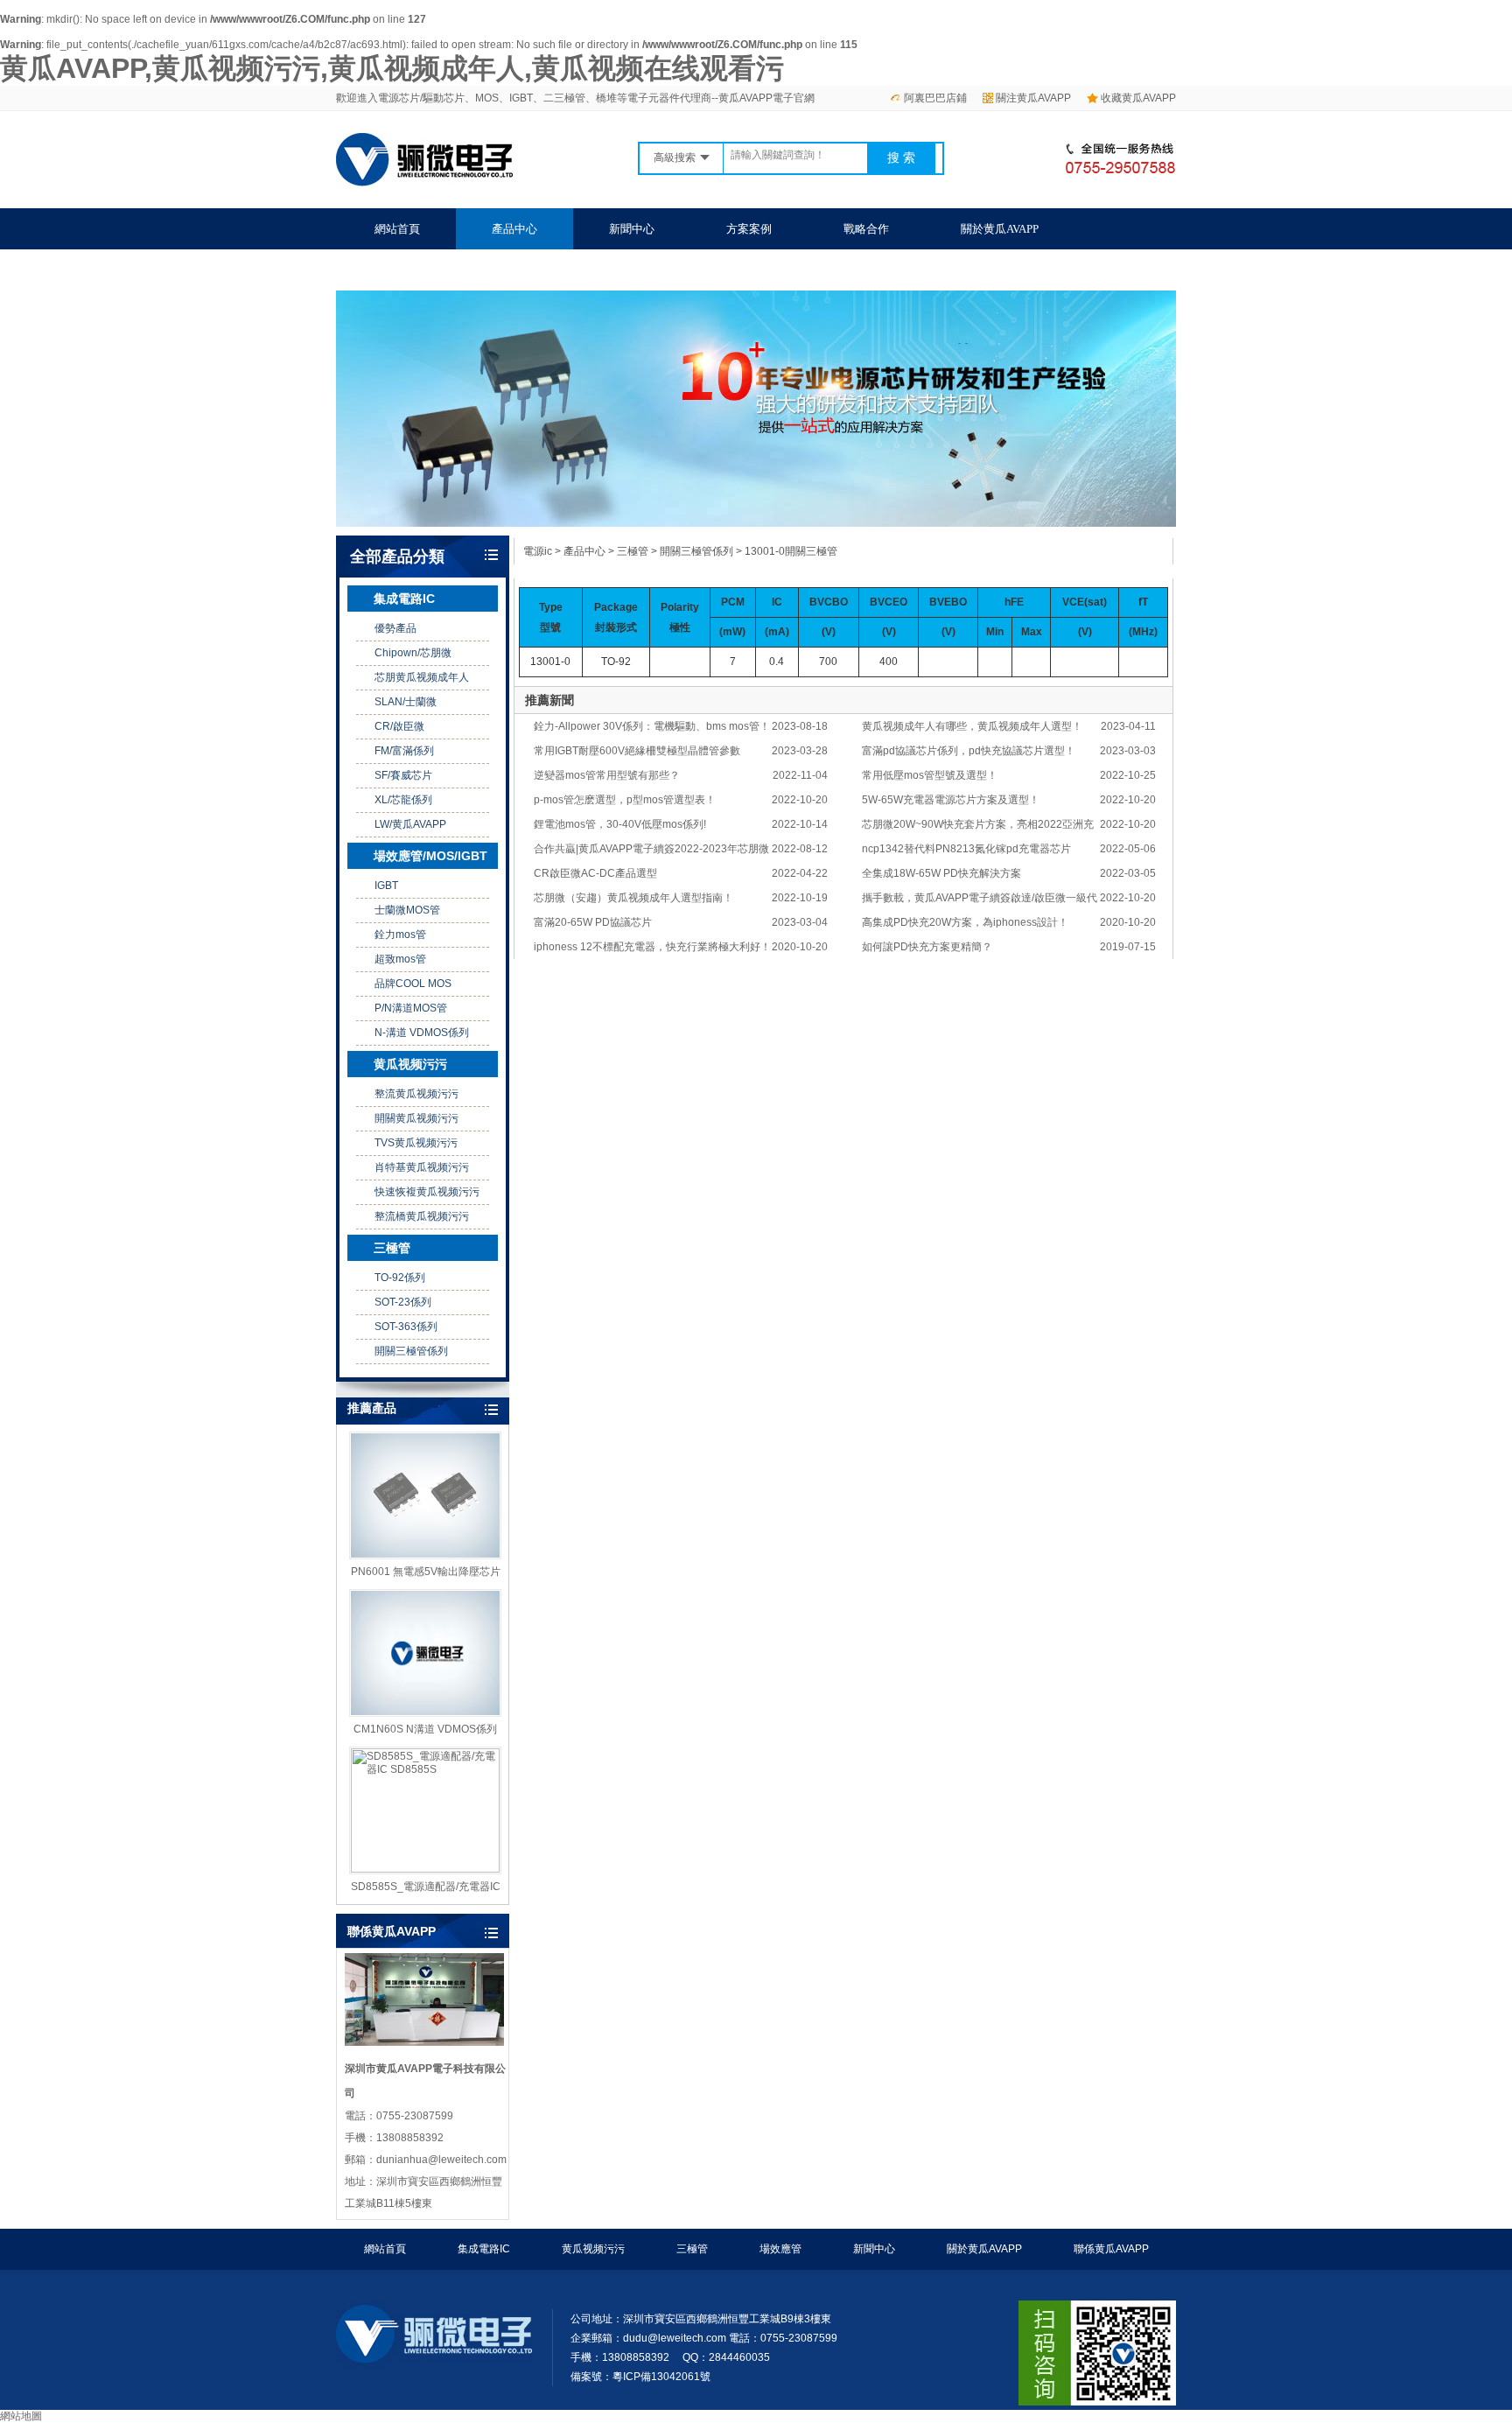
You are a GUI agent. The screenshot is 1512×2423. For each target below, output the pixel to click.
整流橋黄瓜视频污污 (422, 1216)
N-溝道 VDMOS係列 (422, 1033)
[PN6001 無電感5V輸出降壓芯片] (425, 1495)
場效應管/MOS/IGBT (430, 856)
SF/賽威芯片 (403, 775)
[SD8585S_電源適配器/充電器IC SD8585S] (425, 1810)
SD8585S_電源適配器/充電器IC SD (426, 1887)
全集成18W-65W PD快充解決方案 (941, 873)
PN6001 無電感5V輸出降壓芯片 (426, 1572)
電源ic (538, 551)
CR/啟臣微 (399, 726)
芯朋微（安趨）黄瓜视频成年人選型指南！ (633, 898)
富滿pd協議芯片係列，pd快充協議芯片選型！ (969, 751)
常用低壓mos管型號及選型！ (930, 775)
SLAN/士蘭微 (406, 702)
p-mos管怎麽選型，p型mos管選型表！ (625, 800)
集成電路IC (404, 599)
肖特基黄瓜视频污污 (422, 1167)
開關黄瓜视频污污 (416, 1118)
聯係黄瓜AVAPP (413, 270)
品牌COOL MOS (413, 984)
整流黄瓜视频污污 (416, 1094)
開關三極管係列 (411, 1351)
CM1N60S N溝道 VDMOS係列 (425, 1729)
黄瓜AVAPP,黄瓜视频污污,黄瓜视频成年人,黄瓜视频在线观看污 (392, 68)
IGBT (386, 886)
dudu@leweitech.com (675, 2338)
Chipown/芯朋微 (413, 653)
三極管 (392, 1248)
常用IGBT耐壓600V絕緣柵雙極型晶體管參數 (637, 751)
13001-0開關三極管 (791, 551)
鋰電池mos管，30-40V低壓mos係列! (620, 824)
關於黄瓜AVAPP (1000, 229)
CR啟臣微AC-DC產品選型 (595, 873)
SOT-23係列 (403, 1302)
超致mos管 (400, 959)
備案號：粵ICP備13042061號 (640, 2377)
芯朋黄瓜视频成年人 (422, 677)
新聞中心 (632, 229)
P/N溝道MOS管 (411, 1008)
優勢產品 (395, 628)
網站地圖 (21, 2416)
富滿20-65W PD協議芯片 (593, 922)
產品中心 (514, 229)
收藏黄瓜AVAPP (1138, 98)
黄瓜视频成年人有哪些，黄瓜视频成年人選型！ (972, 726)
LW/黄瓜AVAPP (410, 824)
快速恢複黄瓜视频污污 (427, 1192)
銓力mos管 (400, 935)
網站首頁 (397, 229)
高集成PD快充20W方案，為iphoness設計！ (965, 922)
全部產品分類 (397, 557)
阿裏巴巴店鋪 (935, 98)
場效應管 (780, 2249)
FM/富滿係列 (404, 751)
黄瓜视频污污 (410, 1064)
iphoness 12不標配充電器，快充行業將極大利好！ (652, 947)
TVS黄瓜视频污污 (416, 1143)
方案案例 (749, 229)
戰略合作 (866, 229)
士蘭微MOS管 (407, 910)
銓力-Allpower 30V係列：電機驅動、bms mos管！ (652, 726)
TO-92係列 (400, 1278)
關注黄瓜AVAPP (1033, 98)
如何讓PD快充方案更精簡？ (927, 947)
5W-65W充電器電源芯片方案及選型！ (951, 800)
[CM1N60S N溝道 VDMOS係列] (425, 1653)
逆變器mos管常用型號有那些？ (607, 775)
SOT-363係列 (406, 1327)
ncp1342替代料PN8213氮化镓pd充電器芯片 (966, 849)
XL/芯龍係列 (403, 800)
